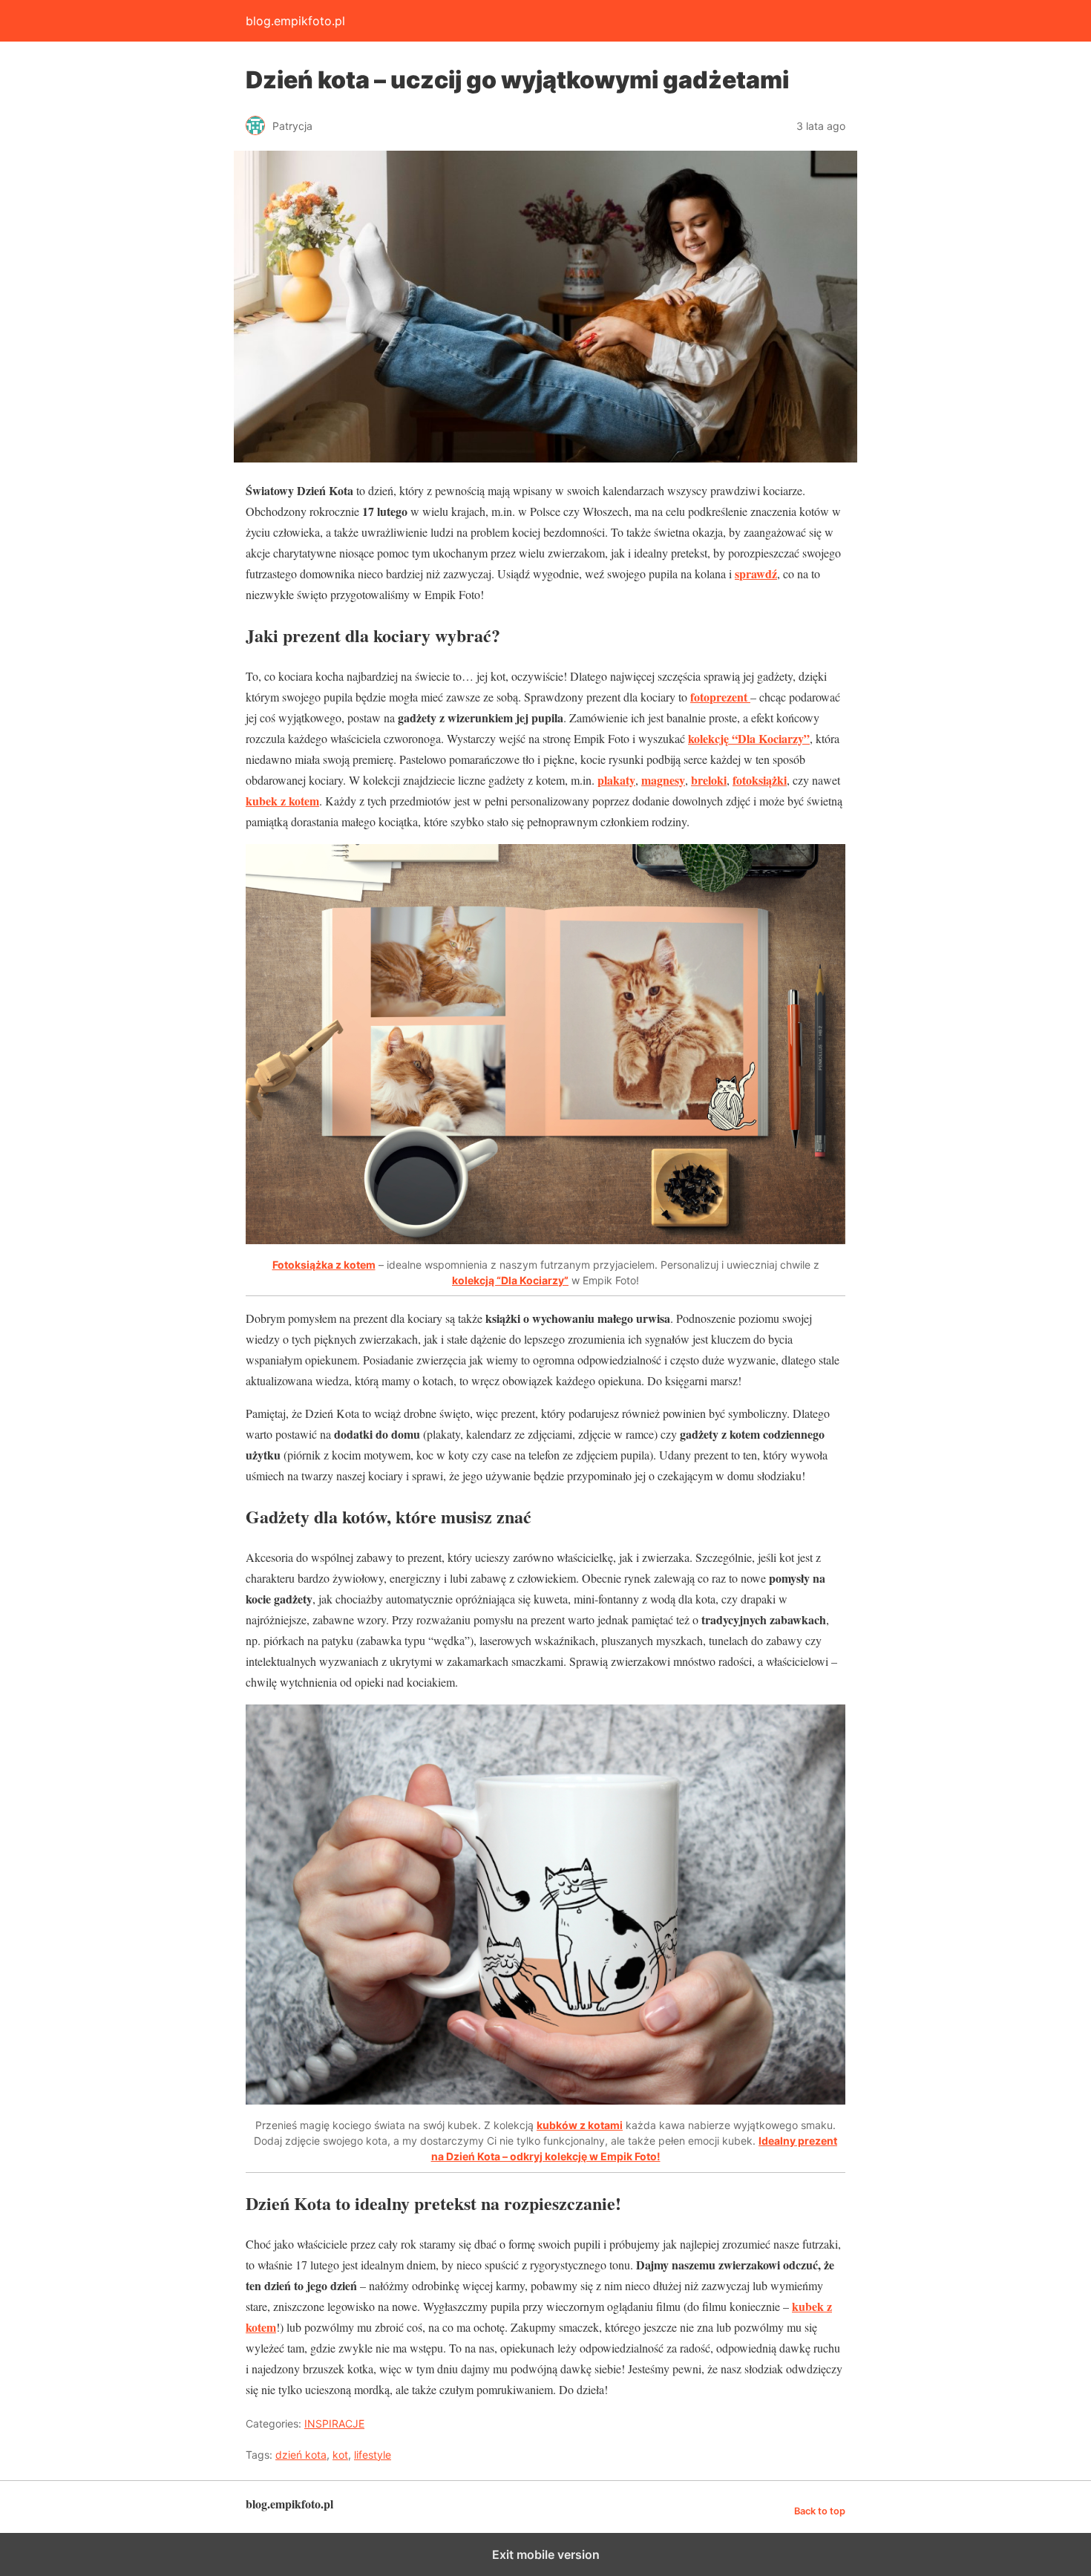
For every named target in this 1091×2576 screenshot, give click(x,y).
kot (340, 2455)
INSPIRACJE (334, 2423)
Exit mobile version (546, 2554)
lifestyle (373, 2455)
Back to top (820, 2511)
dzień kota (301, 2455)
